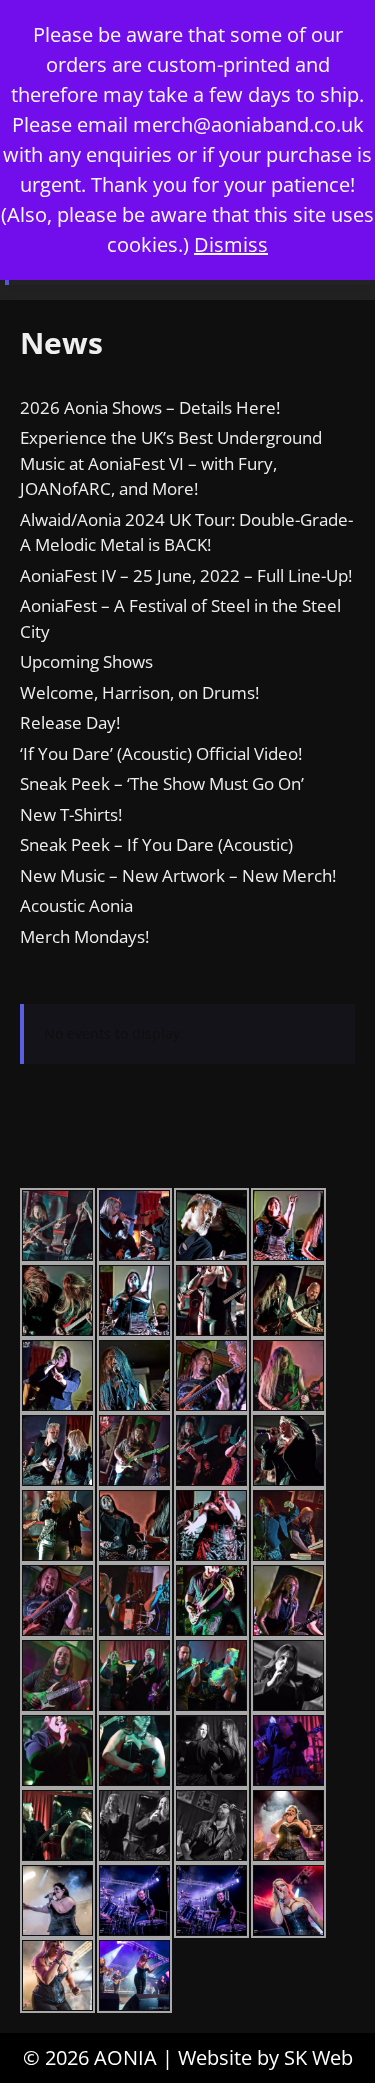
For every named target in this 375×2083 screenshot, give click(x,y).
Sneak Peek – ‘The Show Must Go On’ (162, 783)
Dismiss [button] (231, 244)
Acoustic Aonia (76, 905)
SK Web (318, 2057)
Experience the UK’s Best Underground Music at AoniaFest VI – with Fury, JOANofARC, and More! (171, 463)
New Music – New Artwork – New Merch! (178, 875)
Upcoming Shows (86, 661)
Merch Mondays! (84, 936)
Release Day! (70, 722)
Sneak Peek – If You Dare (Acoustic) (156, 844)
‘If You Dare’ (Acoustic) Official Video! (161, 753)
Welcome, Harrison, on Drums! (139, 692)
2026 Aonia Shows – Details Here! (150, 407)
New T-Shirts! (71, 814)
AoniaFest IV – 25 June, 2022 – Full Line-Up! (186, 575)
